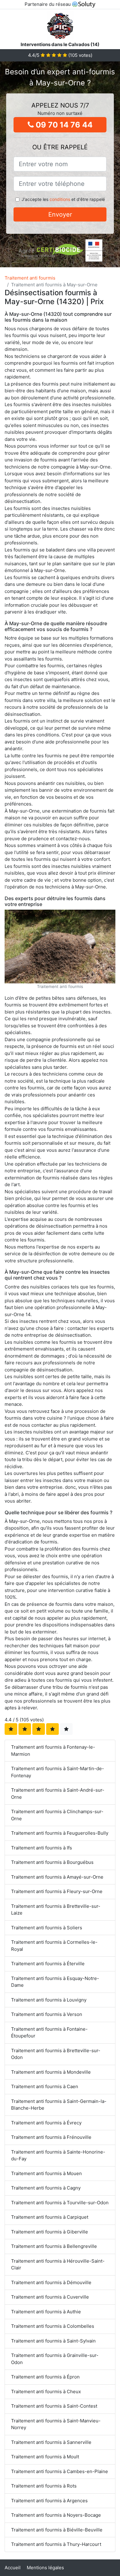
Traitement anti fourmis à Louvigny (49, 2000)
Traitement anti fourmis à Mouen (46, 2173)
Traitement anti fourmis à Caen (45, 2086)
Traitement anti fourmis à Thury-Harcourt (56, 2544)
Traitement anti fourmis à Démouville (51, 2282)
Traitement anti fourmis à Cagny (46, 2188)
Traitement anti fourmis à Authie (46, 2312)
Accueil (13, 2568)
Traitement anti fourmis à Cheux (46, 2392)
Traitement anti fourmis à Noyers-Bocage (56, 2515)
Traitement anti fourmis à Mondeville (51, 2072)
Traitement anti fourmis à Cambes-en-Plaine (60, 2471)
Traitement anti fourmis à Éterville (48, 1964)
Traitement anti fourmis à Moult (45, 2457)
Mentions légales (45, 2568)
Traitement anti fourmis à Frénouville (51, 2137)
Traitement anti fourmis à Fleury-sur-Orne (57, 1891)
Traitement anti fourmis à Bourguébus (52, 1862)
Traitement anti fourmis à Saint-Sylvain (53, 2341)
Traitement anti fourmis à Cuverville (50, 2297)
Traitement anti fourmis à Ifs (42, 1848)
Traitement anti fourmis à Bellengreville (54, 2246)
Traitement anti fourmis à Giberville (50, 2232)
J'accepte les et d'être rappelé (63, 199)
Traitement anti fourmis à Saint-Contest (54, 2406)
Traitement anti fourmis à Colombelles (53, 2326)
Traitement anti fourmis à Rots (44, 2486)
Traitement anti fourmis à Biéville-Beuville (57, 2530)
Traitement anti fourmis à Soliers (47, 1928)
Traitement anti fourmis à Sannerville (51, 2442)
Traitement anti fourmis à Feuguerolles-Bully (60, 1833)
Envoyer (60, 214)
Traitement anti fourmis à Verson (47, 2014)
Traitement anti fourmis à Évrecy (46, 2123)
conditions (60, 199)
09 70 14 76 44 (63, 125)
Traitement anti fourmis (30, 278)
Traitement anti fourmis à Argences (49, 2501)
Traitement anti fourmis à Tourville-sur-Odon (60, 2203)
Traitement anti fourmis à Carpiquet (50, 2217)
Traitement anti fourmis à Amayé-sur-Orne (57, 1877)
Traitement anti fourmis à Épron (45, 2377)
